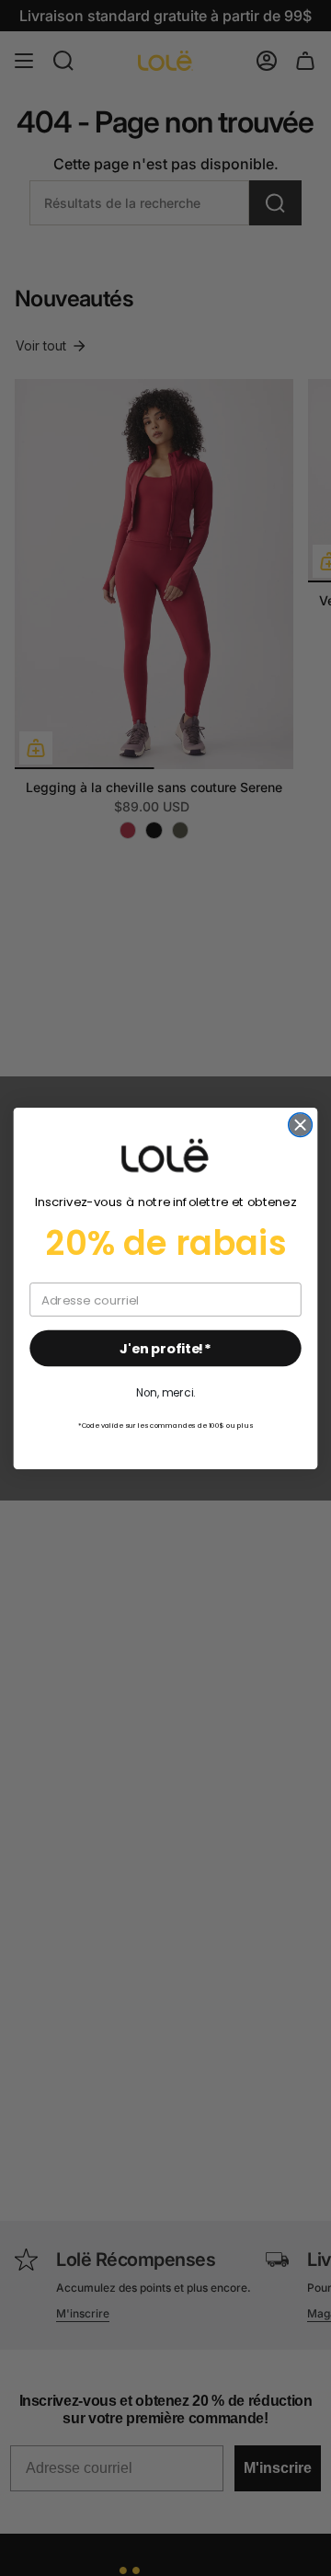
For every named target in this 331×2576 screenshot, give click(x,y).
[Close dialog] (301, 1124)
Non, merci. (165, 1392)
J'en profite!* (165, 1348)
